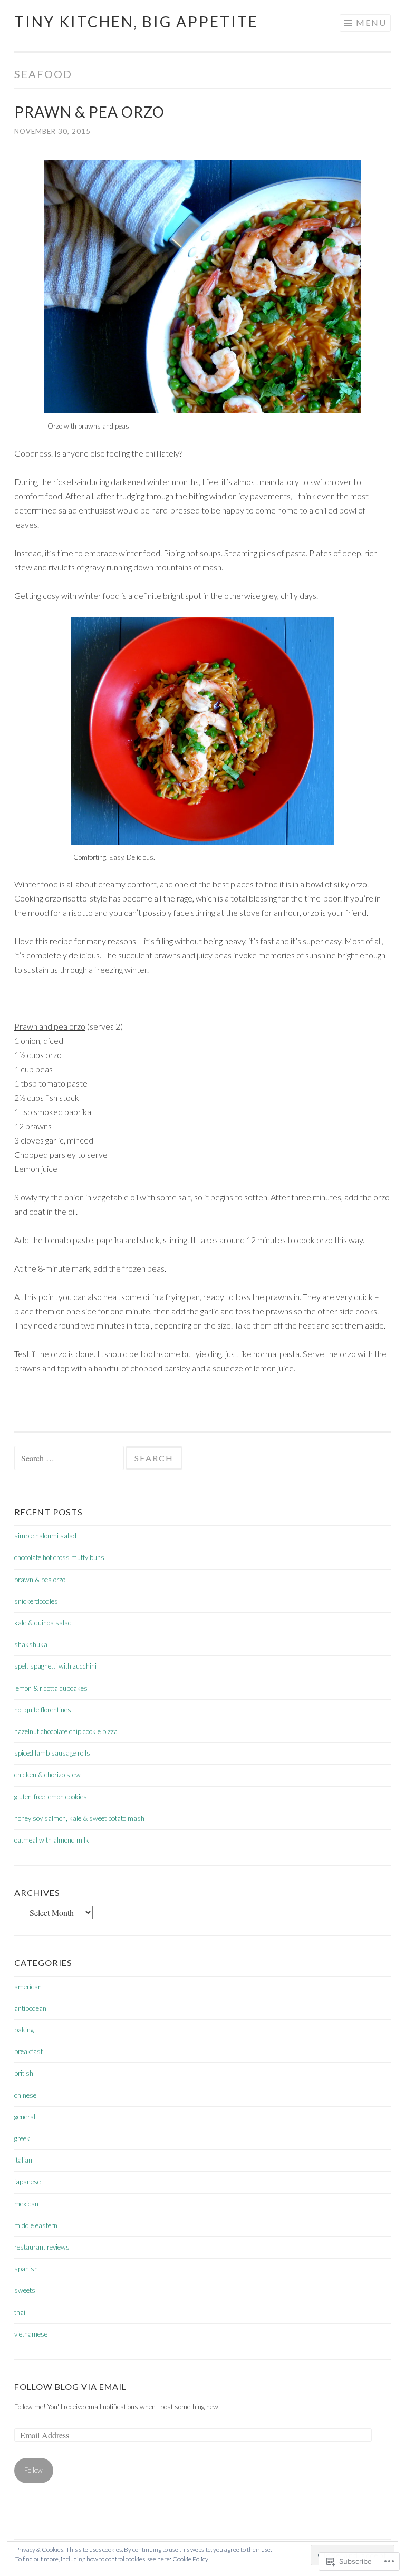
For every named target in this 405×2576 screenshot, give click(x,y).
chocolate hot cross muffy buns (59, 1557)
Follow (33, 2470)
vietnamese (31, 2334)
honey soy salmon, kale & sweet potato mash (79, 1818)
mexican (26, 2204)
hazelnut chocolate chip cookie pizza (66, 1731)
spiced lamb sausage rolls (52, 1753)
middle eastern (36, 2225)
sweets (25, 2290)
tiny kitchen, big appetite (136, 22)
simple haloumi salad (45, 1536)
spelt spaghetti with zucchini (55, 1666)
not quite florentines (43, 1710)
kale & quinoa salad (43, 1623)
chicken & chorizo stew (47, 1775)
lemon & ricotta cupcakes (51, 1688)
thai (20, 2312)
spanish (26, 2269)
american (28, 1987)
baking (24, 2030)
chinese (25, 2095)
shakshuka (31, 1644)
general (25, 2117)
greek (22, 2138)
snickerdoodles (36, 1601)
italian (23, 2160)
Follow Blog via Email (70, 2386)
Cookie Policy (190, 2559)
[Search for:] (70, 1459)
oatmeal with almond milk (52, 1840)
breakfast (28, 2051)
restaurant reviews (42, 2247)
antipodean (30, 2008)
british (24, 2073)
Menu (371, 22)
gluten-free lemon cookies (51, 1797)
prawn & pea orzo (89, 112)
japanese (27, 2182)
